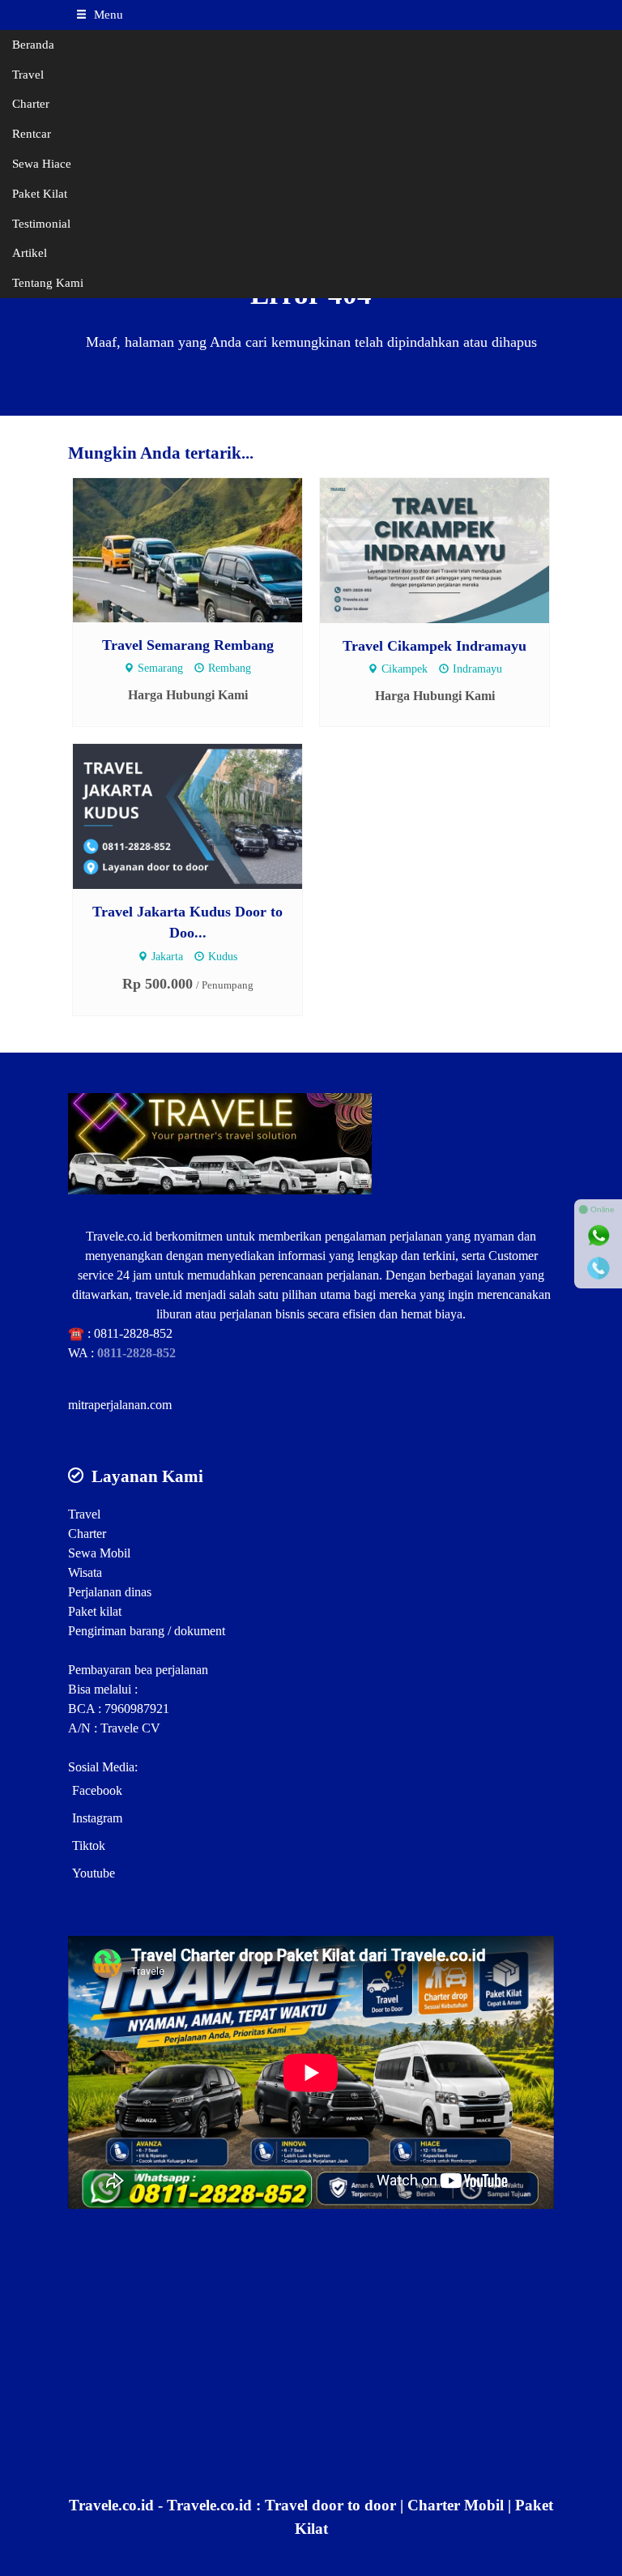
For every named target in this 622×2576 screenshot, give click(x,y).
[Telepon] (599, 1268)
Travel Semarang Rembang (188, 645)
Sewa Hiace (42, 163)
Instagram (97, 1818)
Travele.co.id (119, 1236)
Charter (31, 103)
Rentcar (32, 133)
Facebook (97, 1790)
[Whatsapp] (599, 1236)
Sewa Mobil (99, 1553)
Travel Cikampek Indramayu (435, 646)
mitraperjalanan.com (120, 1405)
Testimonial (41, 223)
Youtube (94, 1873)
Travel (28, 74)
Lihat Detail (203, 549)
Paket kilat (95, 1611)
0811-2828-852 (133, 1333)
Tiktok (89, 1845)
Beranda (33, 44)
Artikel (30, 252)
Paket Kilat (40, 193)
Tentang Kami (48, 282)
